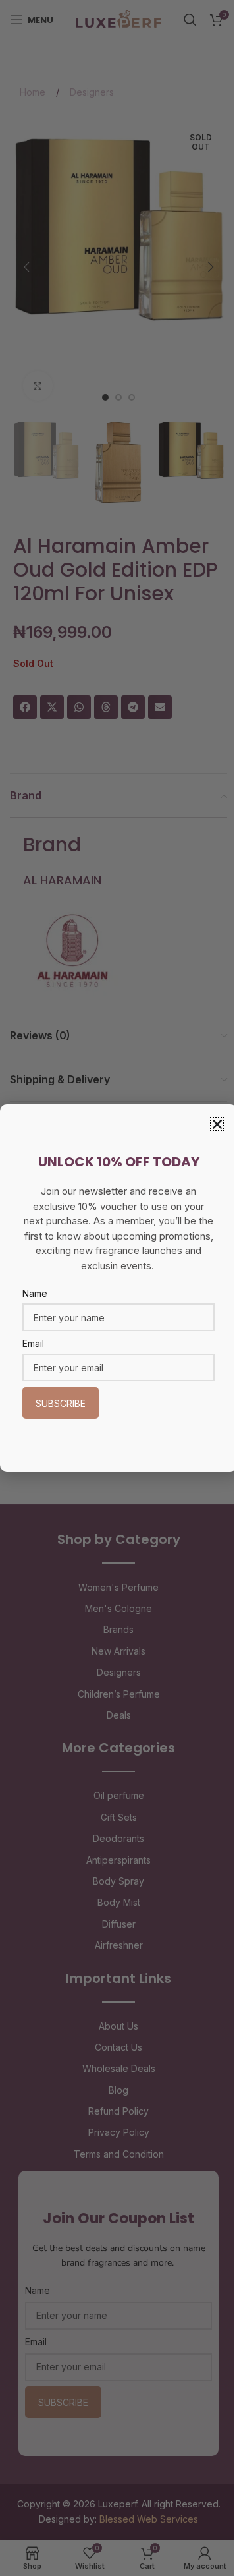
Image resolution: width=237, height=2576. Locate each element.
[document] (118, 1288)
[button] (217, 1124)
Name (35, 1293)
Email (33, 1343)
